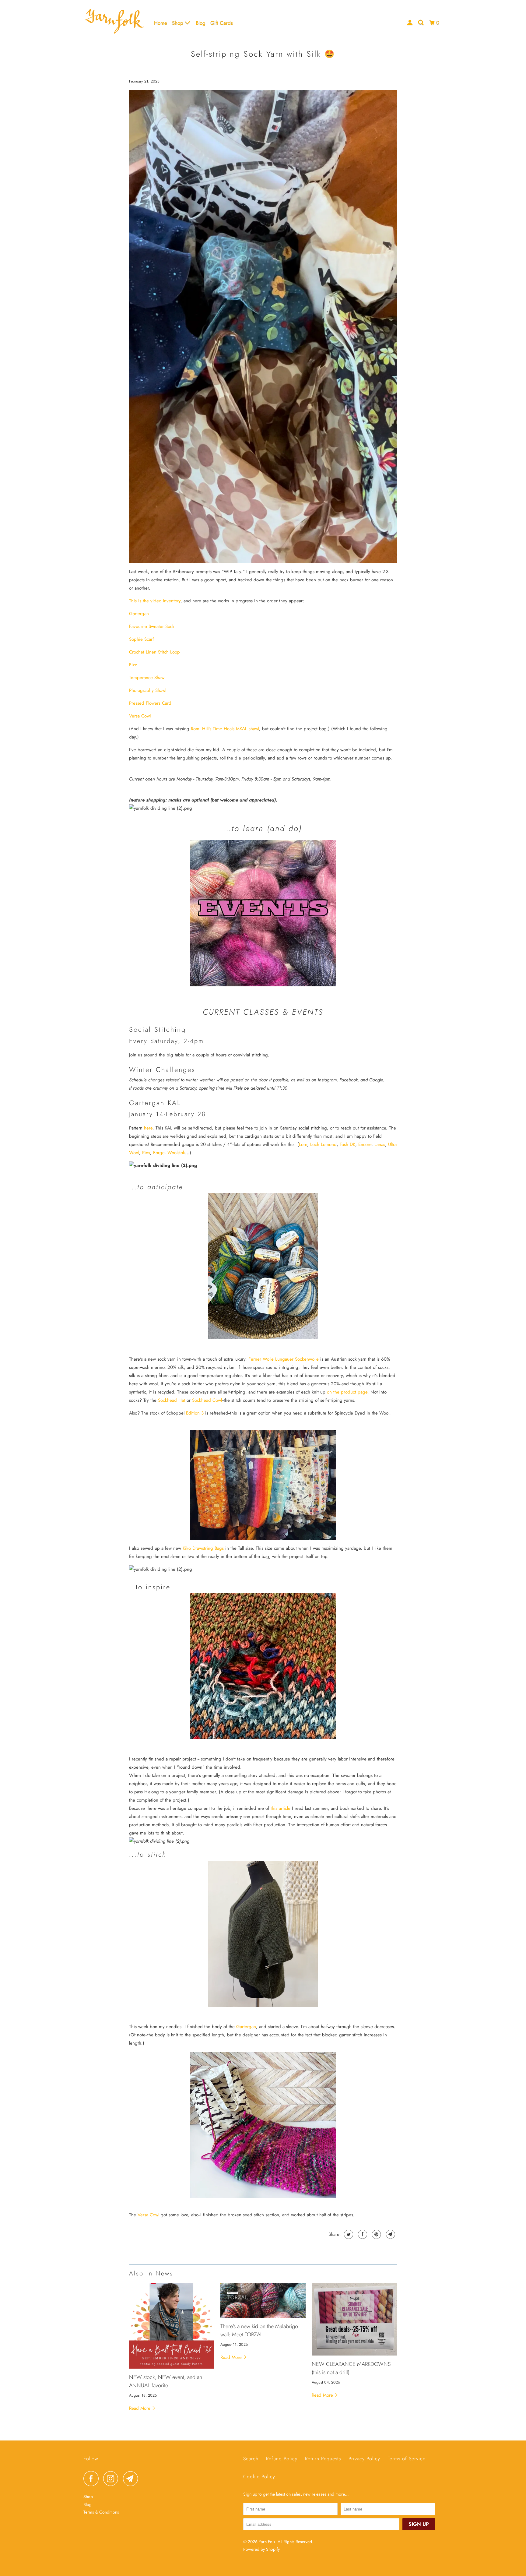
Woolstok (176, 1153)
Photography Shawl (148, 690)
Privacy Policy (364, 2459)
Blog (201, 23)
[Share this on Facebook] (362, 2234)
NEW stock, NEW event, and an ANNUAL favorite (166, 2381)
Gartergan (139, 614)
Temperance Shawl (147, 678)
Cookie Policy (259, 2477)
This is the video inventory (155, 601)
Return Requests (323, 2459)
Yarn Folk (267, 2542)
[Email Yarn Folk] (132, 2479)
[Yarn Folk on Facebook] (93, 2479)
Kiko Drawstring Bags (203, 1548)
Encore (365, 1144)
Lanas (380, 1144)
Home (161, 23)
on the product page (347, 1392)
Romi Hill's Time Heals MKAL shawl (225, 729)
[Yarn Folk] (115, 23)
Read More (140, 2408)
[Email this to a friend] (390, 2234)
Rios (146, 1153)
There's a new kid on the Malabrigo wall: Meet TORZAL (259, 2330)
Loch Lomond (323, 1144)
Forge (159, 1153)
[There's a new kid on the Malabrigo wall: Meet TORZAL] (263, 2301)
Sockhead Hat (172, 1400)
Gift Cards (222, 23)
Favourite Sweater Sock (152, 626)
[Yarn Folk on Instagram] (112, 2479)
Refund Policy (282, 2459)
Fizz (133, 665)
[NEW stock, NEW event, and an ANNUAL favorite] (172, 2326)
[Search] (421, 23)
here (148, 1128)
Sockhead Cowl (207, 1400)
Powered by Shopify (261, 2549)
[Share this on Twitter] (348, 2234)
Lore (303, 1144)
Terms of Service (407, 2459)
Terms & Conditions (101, 2512)
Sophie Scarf (141, 639)
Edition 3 (195, 1413)
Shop (178, 23)
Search (251, 2459)
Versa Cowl (140, 716)
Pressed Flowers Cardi (151, 703)
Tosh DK (347, 1144)
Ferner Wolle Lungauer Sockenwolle (284, 1359)
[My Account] (410, 23)
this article (281, 1808)
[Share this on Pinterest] (376, 2234)
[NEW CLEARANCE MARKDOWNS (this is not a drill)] (354, 2319)
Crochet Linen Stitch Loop (154, 652)
